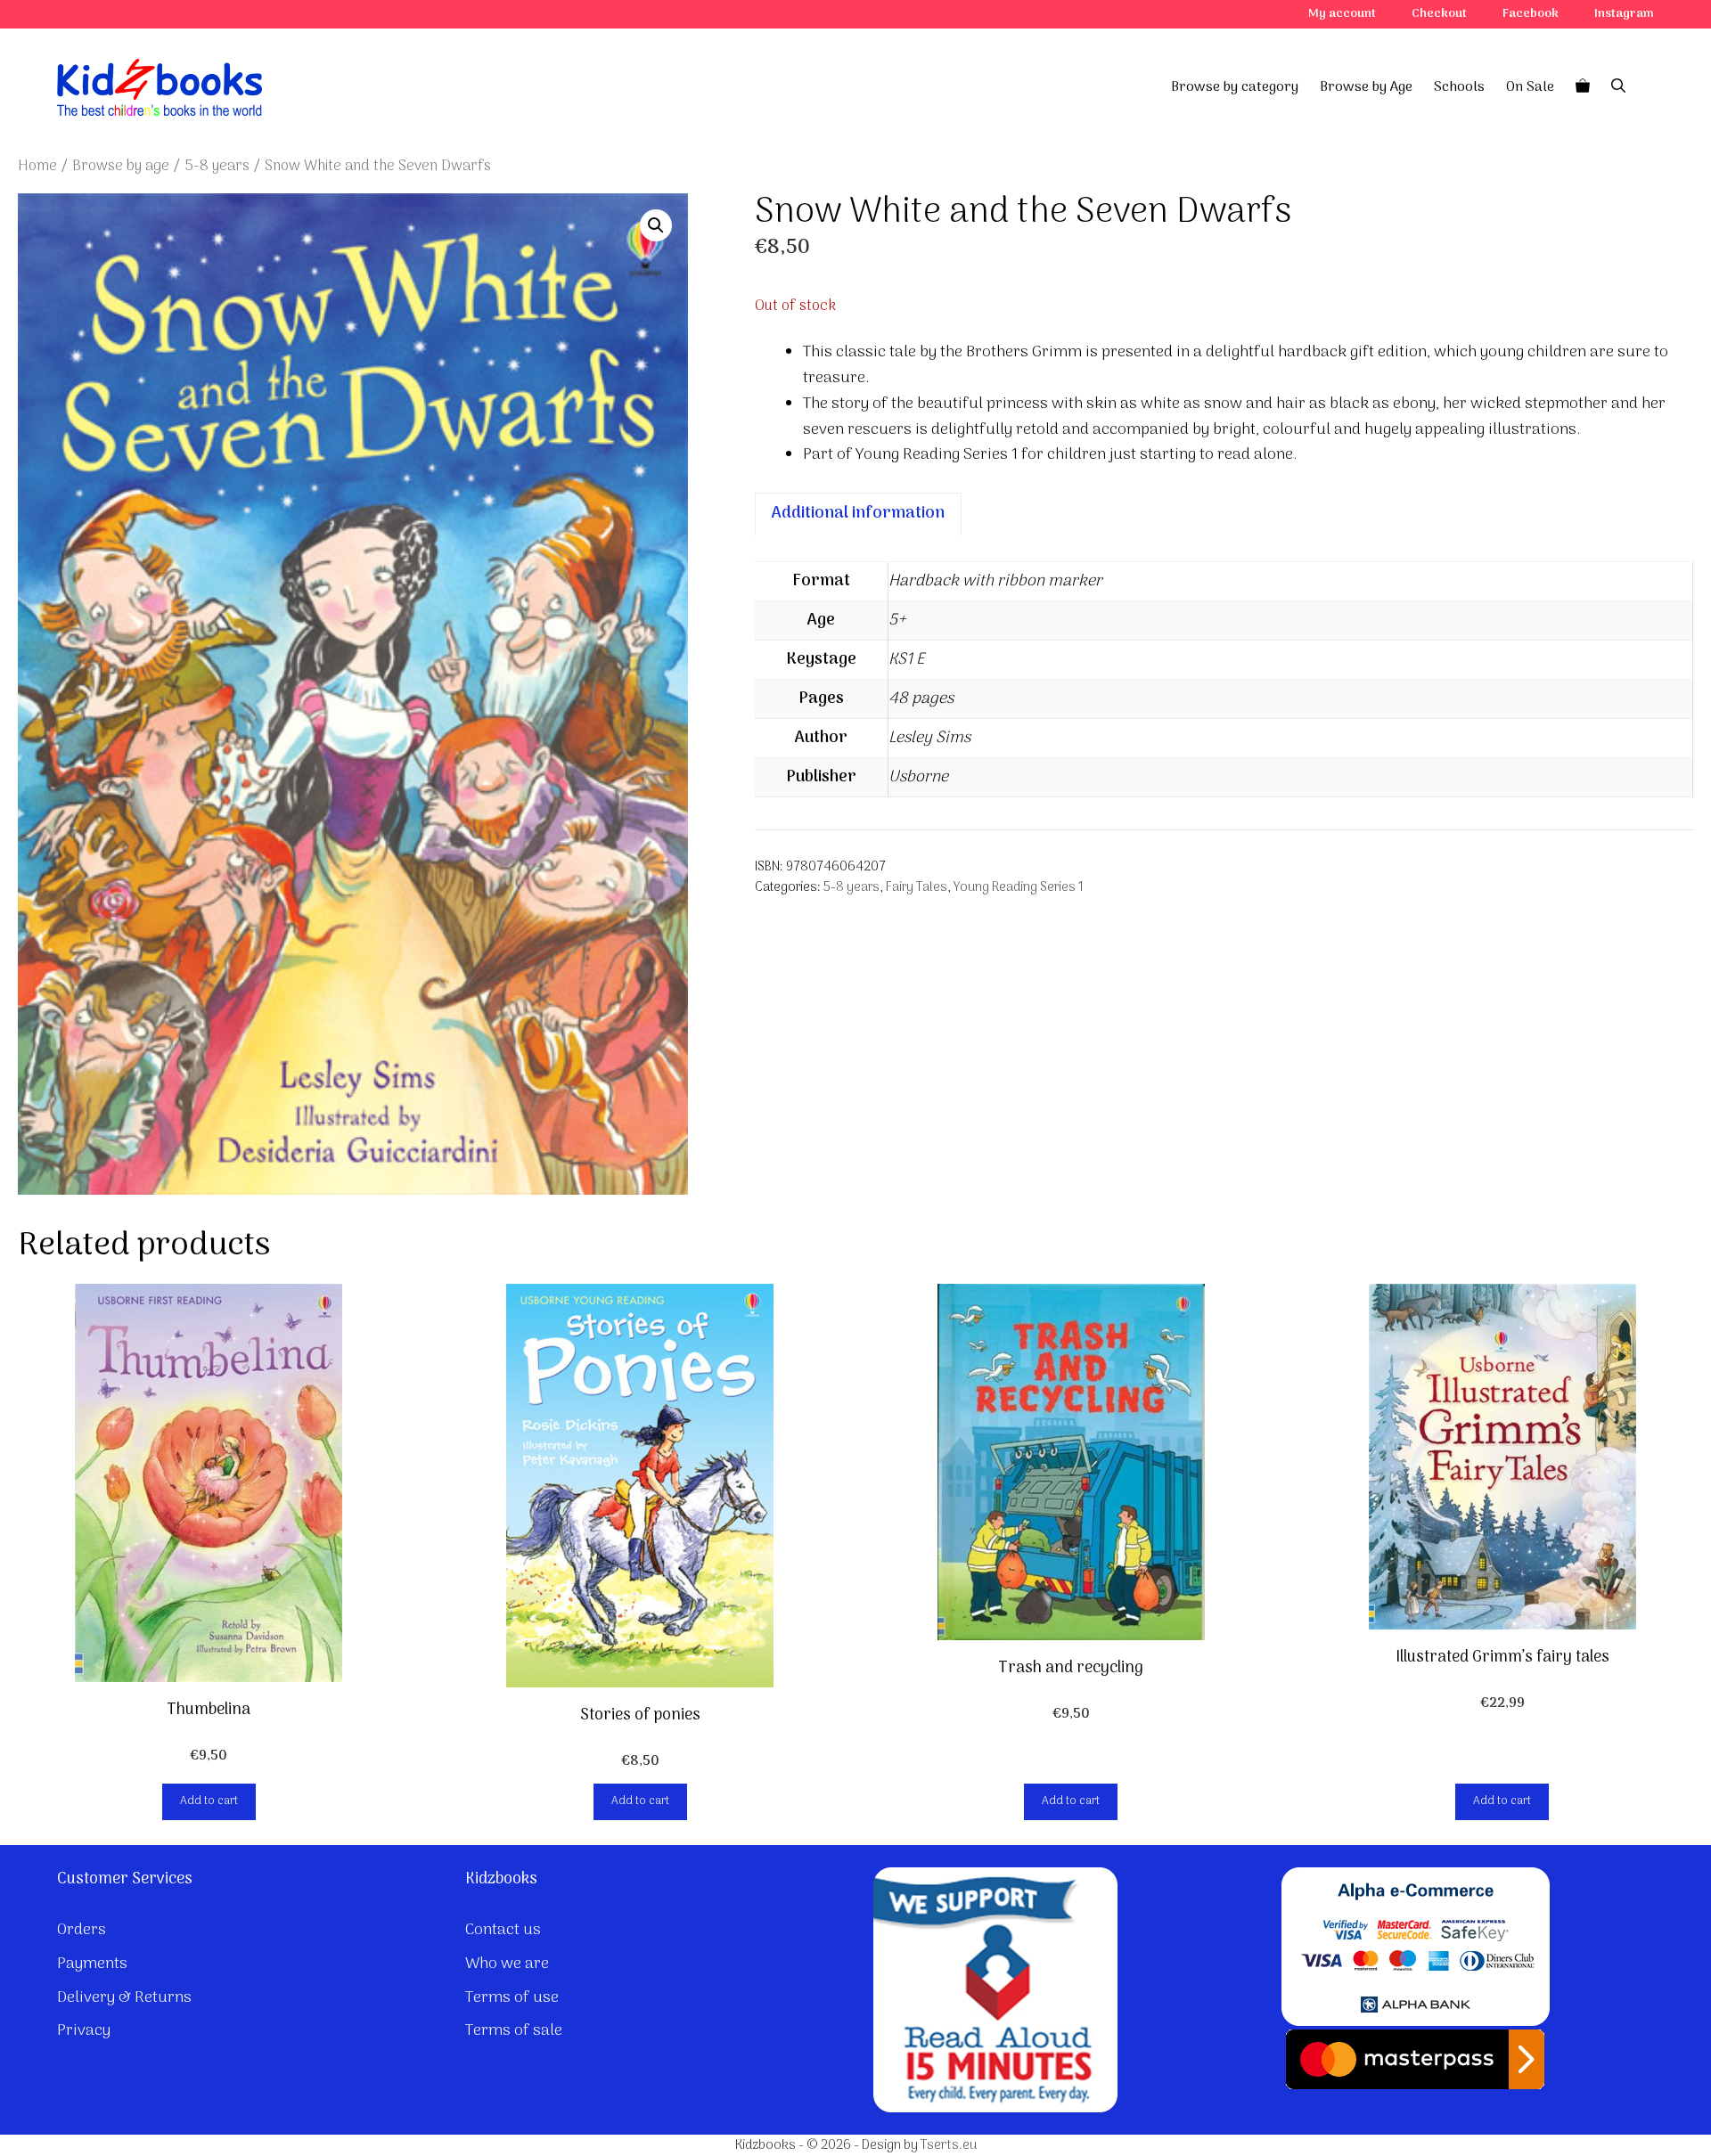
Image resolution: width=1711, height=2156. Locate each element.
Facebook (1531, 14)
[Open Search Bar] (1618, 87)
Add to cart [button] (209, 1801)
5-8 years (217, 166)
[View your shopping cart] (1583, 87)
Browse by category (1235, 87)
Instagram (1624, 14)
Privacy (84, 2031)
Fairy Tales (917, 888)
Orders (82, 1930)
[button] (656, 225)
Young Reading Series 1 (1019, 888)
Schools (1459, 87)
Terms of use (512, 1998)
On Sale (1530, 87)
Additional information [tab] (858, 514)
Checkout (1439, 14)
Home (37, 166)
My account (1342, 14)
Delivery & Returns (124, 1998)
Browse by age (121, 166)
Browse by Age (1366, 87)
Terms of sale (514, 2031)
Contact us (503, 1930)
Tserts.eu (949, 2145)
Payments (92, 1964)
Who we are (507, 1964)
